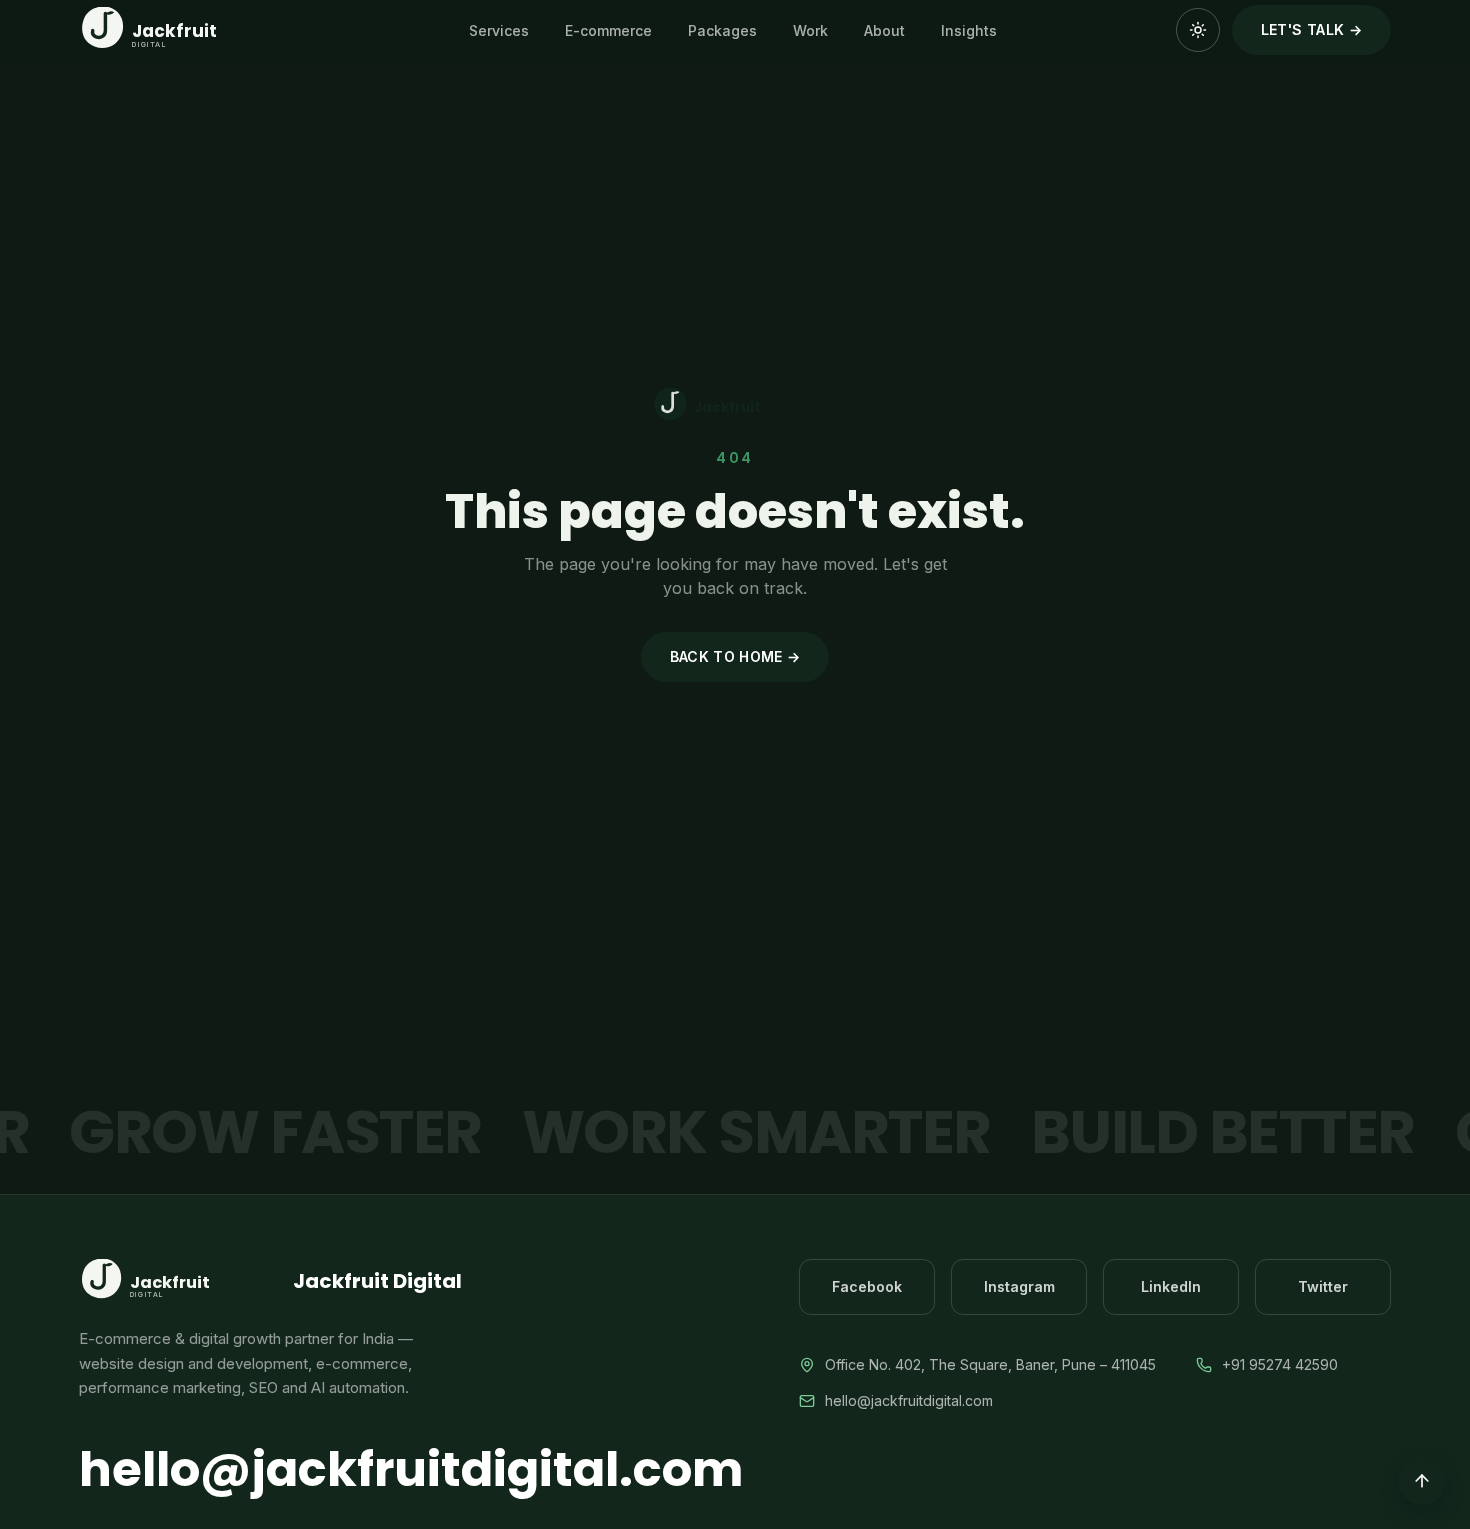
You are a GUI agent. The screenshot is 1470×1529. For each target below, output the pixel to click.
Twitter (1323, 1286)
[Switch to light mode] (1198, 30)
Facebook (867, 1286)
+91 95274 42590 (1280, 1364)
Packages (722, 30)
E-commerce (608, 30)
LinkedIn (1171, 1286)
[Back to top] (1422, 1481)
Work (810, 30)
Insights (969, 30)
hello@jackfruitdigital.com (411, 1470)
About (884, 30)
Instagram (1019, 1286)
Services (499, 30)
